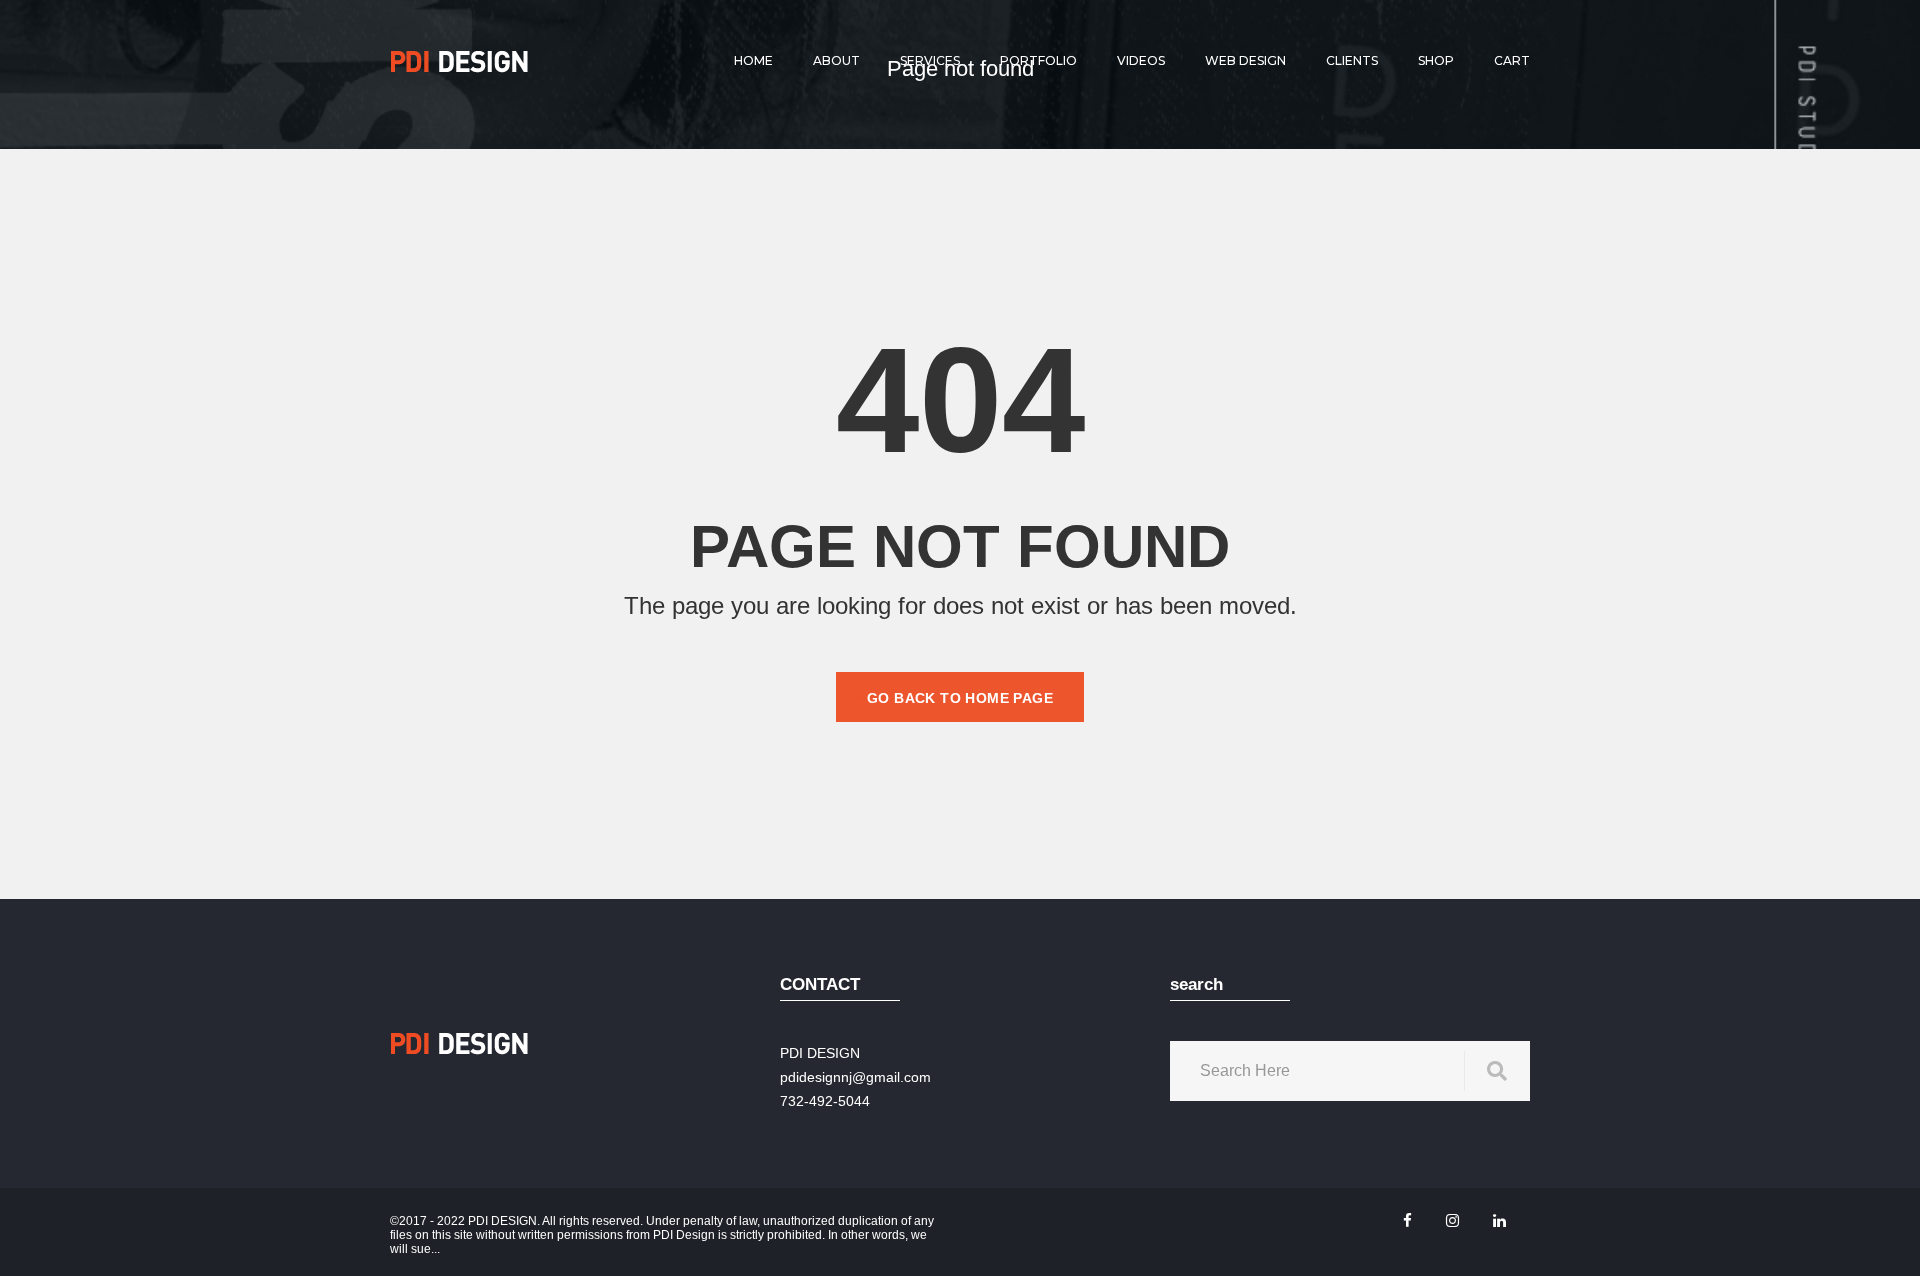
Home (753, 60)
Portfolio (1038, 60)
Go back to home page (960, 698)
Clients (1352, 60)
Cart (1512, 60)
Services (930, 60)
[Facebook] (1407, 1220)
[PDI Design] (459, 61)
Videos (1141, 60)
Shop (1436, 60)
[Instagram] (1452, 1220)
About (836, 60)
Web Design (1245, 60)
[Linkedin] (1499, 1220)
